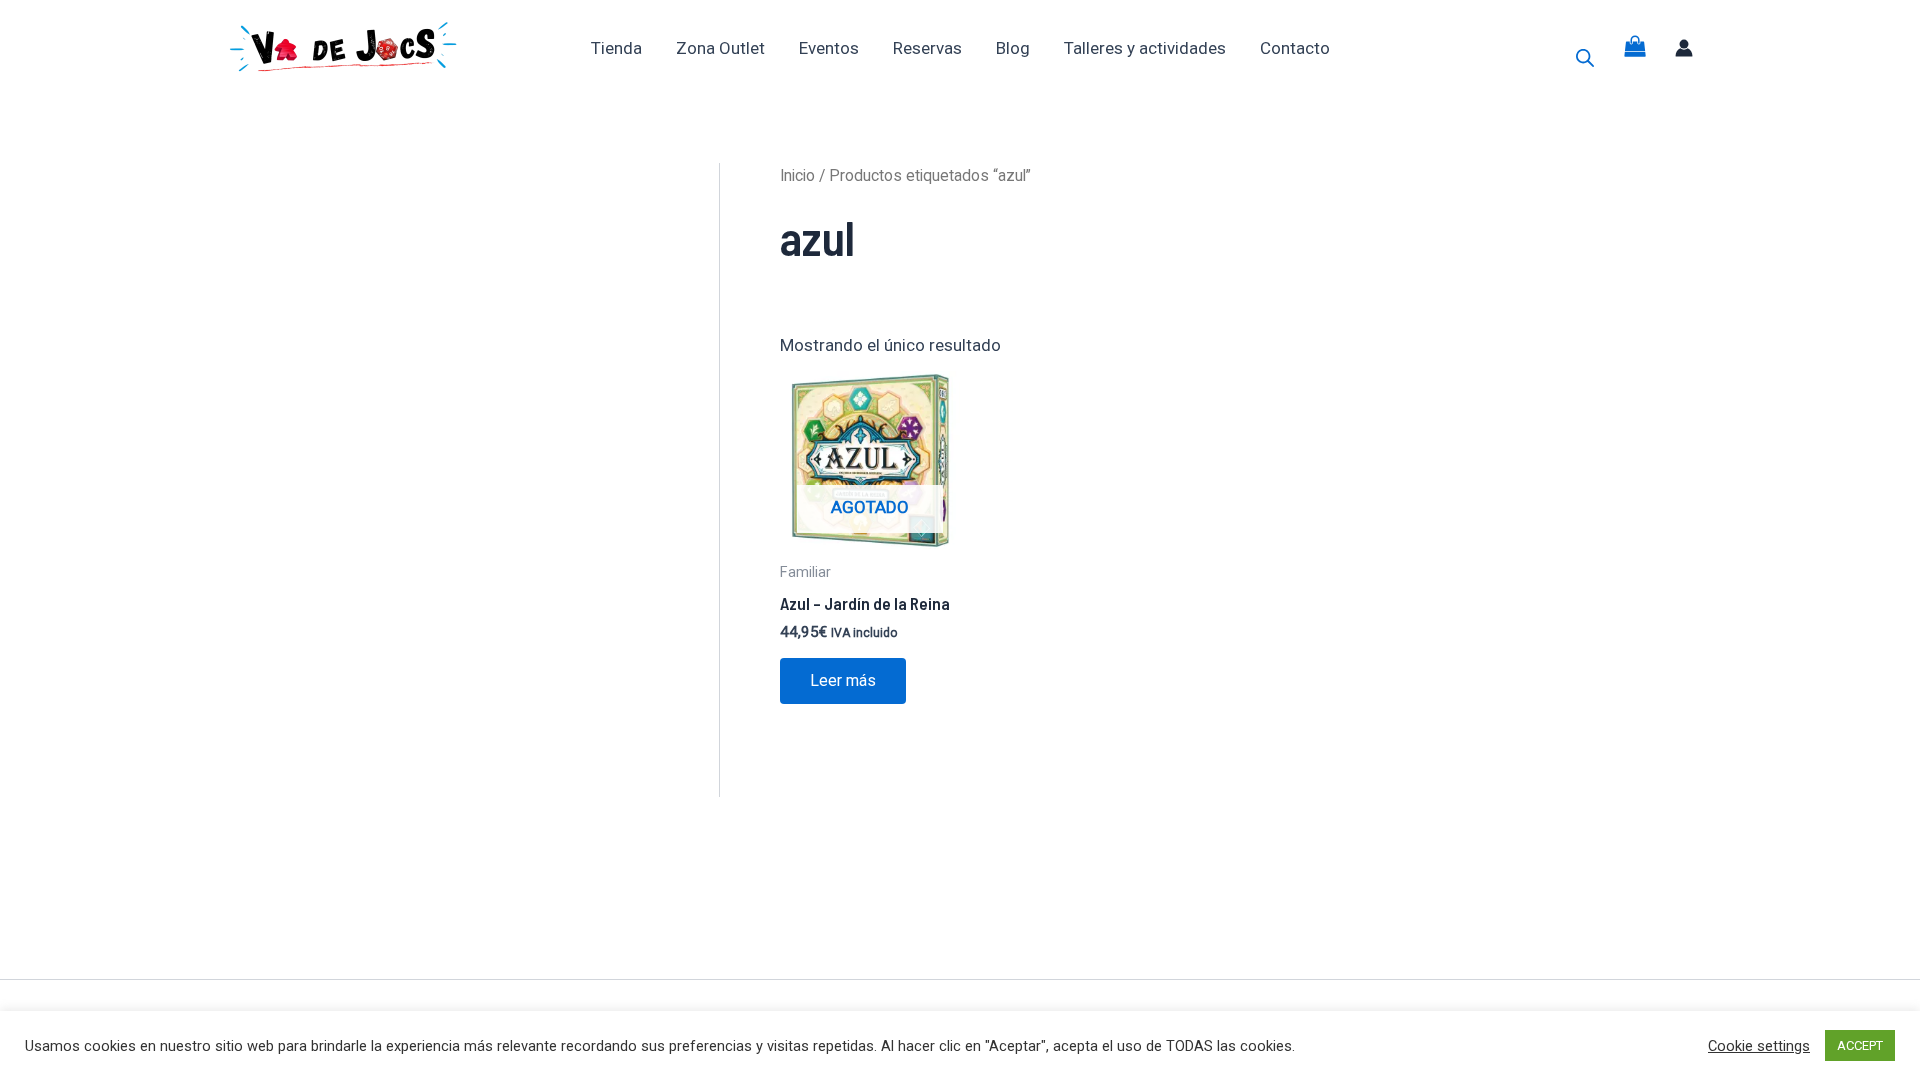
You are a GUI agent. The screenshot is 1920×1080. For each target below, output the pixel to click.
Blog (1013, 48)
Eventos (829, 48)
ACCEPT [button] (1860, 1045)
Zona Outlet (720, 48)
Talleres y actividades (1145, 48)
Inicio (797, 175)
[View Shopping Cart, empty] (1635, 47)
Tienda (616, 48)
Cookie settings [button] (1759, 1046)
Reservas (927, 48)
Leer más (843, 680)
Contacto (1295, 48)
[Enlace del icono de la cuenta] (1684, 48)
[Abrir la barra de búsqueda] (1585, 58)
